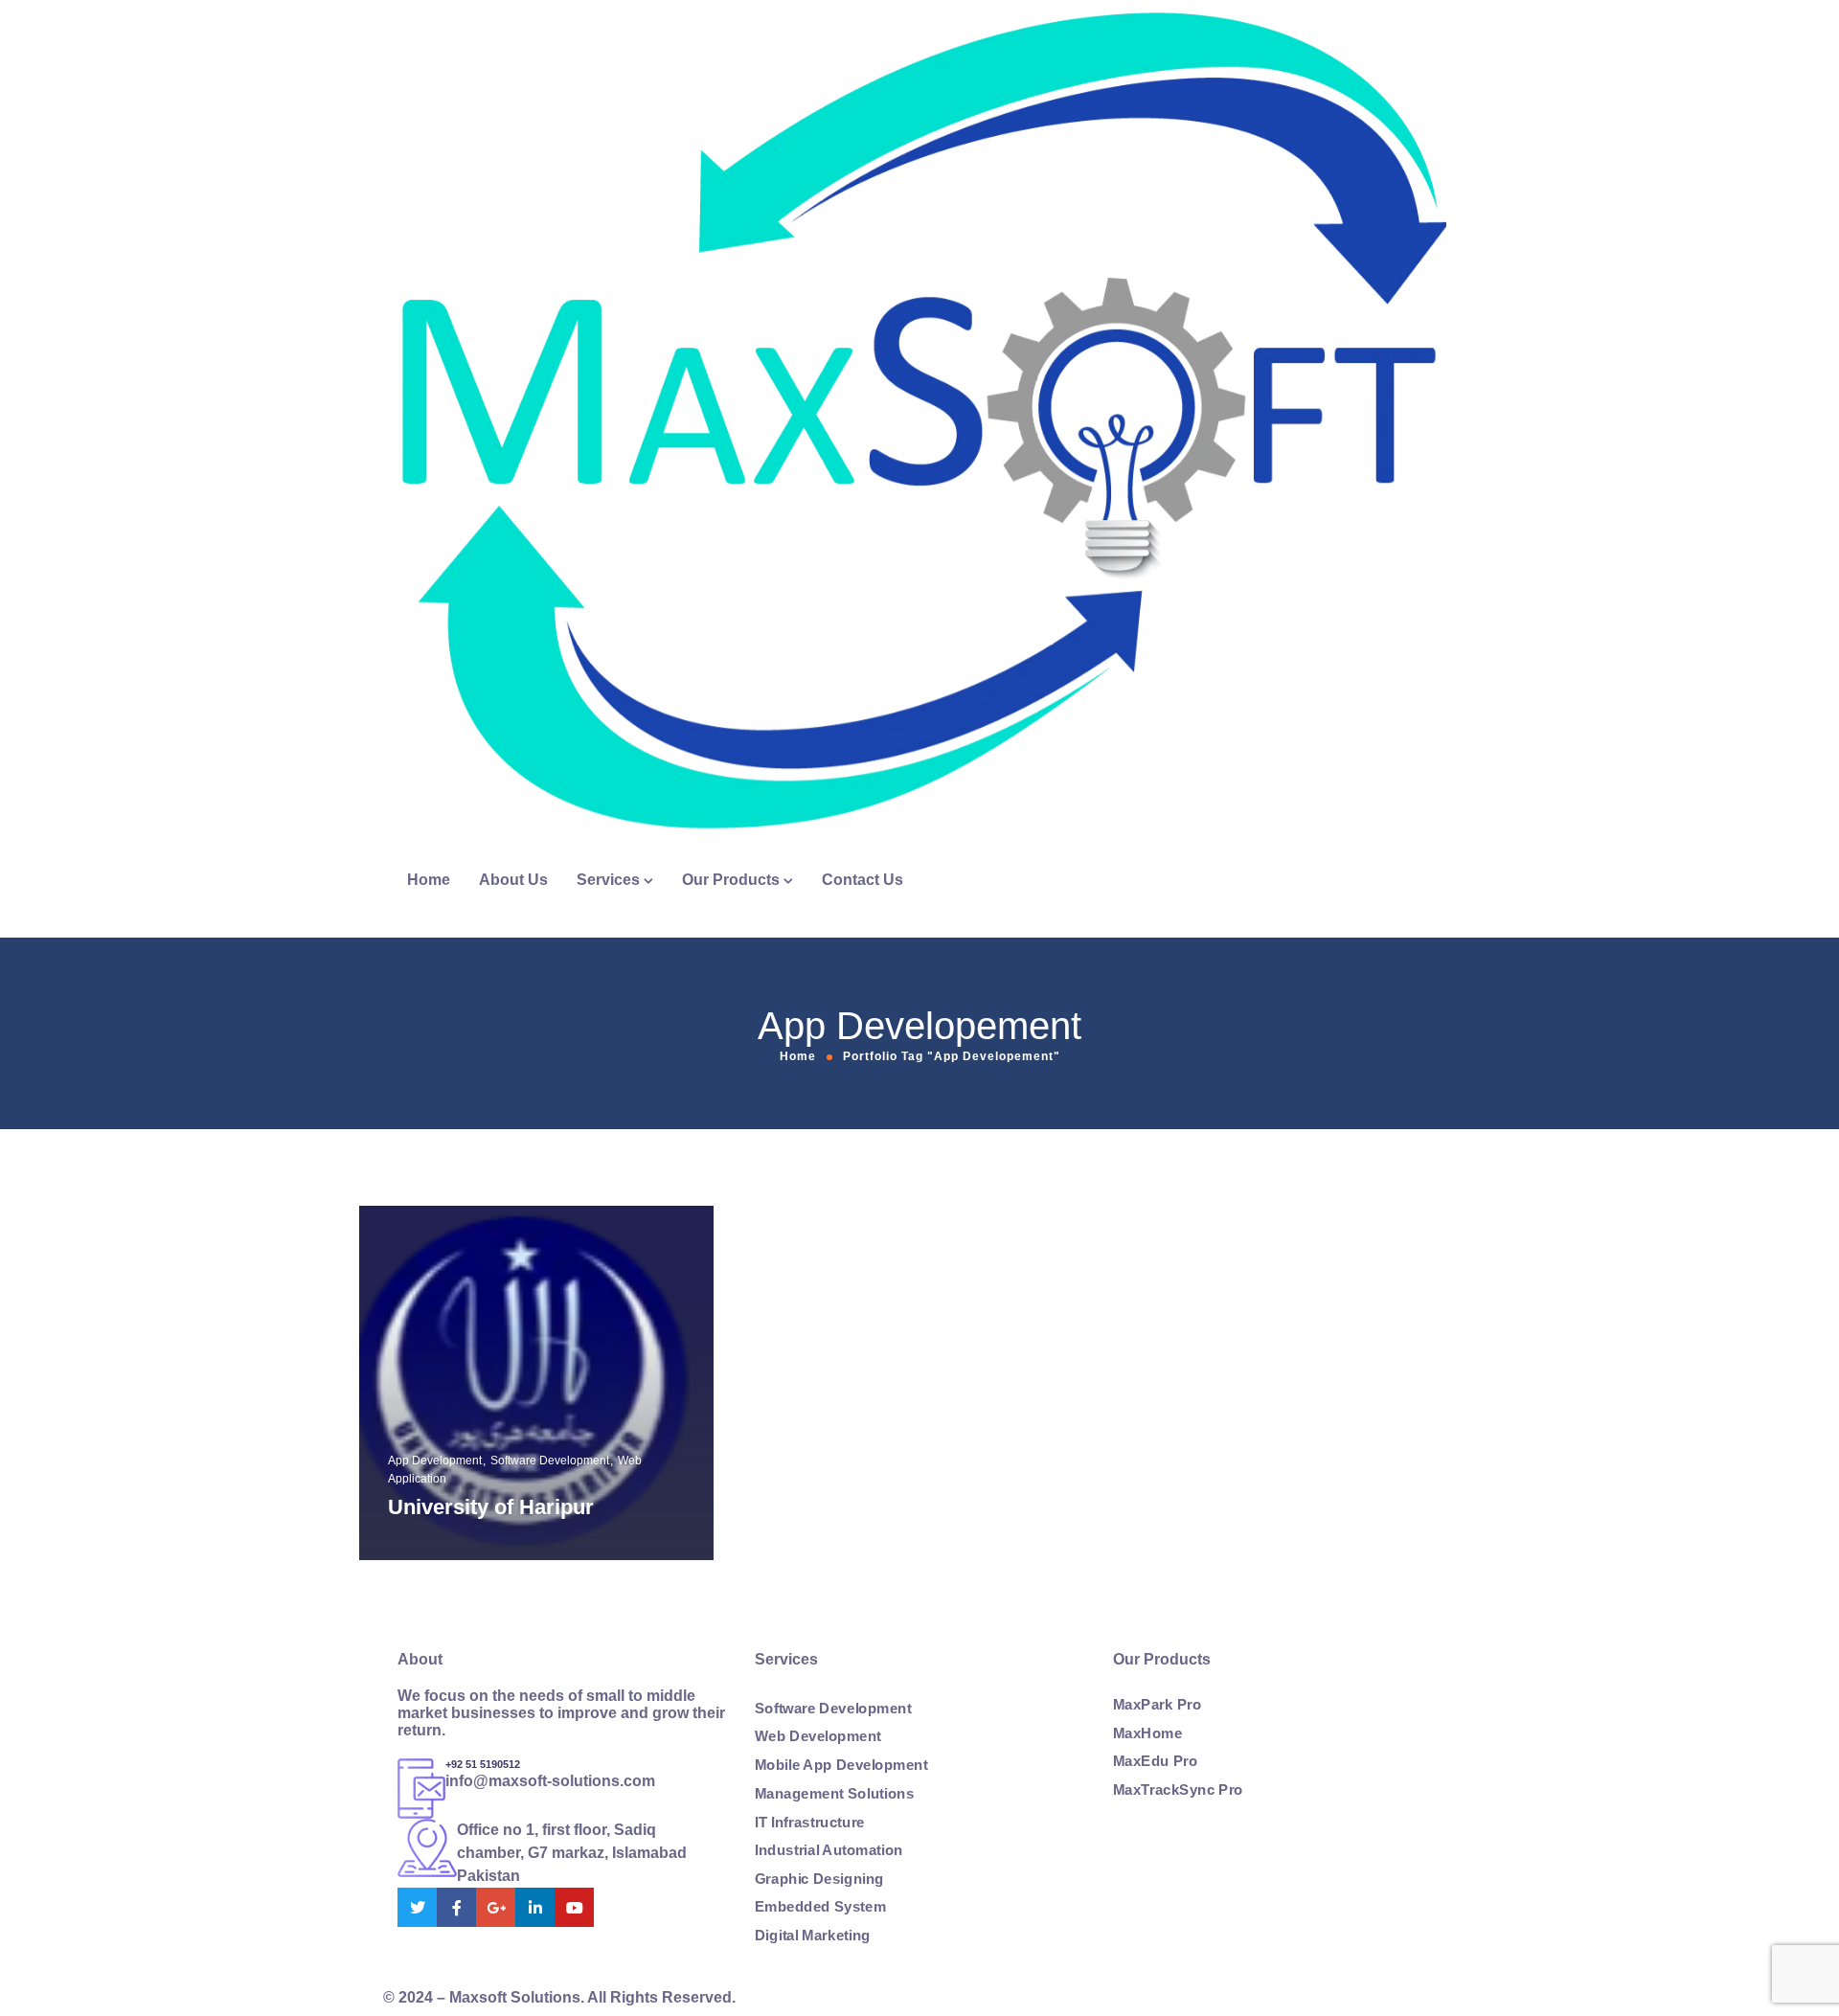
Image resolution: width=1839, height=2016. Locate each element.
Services (608, 880)
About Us (513, 880)
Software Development (833, 1708)
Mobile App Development (841, 1765)
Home (429, 880)
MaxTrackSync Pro (1178, 1789)
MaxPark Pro (1157, 1705)
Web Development (818, 1736)
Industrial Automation (829, 1850)
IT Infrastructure (810, 1822)
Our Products (731, 880)
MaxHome (1147, 1733)
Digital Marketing (813, 1935)
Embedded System (820, 1907)
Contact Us (863, 880)
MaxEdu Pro (1155, 1761)
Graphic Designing (819, 1878)
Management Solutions (834, 1793)
